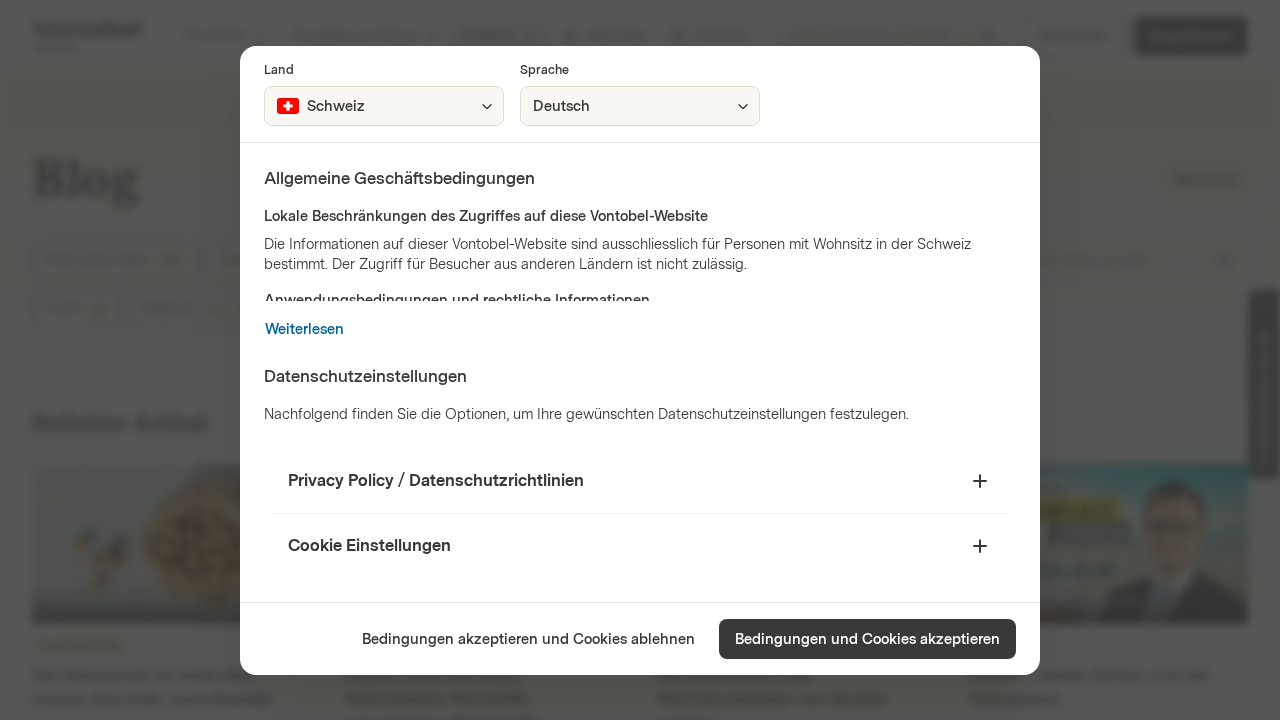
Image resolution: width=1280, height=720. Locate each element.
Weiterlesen (304, 329)
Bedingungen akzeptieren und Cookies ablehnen (528, 639)
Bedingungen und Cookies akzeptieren (867, 639)
